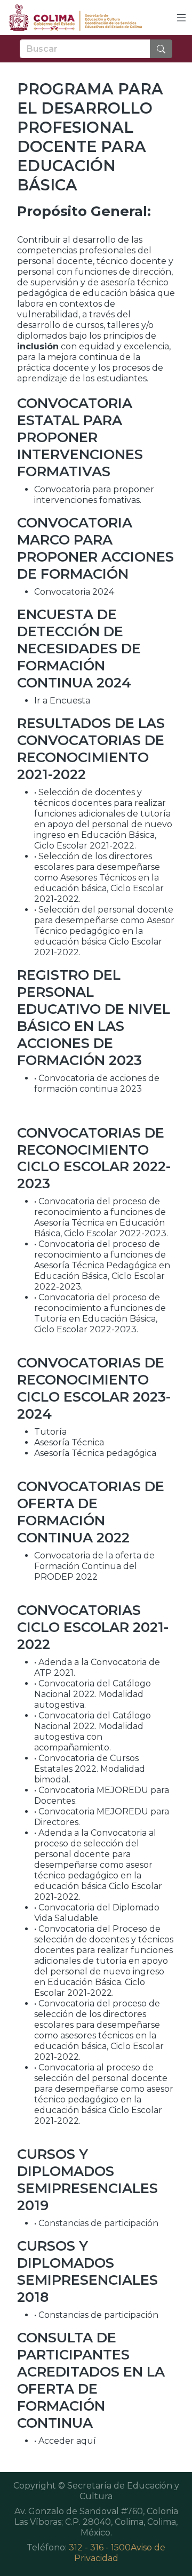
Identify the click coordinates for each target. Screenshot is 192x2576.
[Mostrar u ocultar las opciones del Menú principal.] (181, 18)
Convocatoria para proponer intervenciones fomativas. (94, 495)
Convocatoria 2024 (74, 592)
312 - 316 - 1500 (100, 2547)
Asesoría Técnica (69, 1442)
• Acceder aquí (65, 2441)
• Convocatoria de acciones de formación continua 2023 (97, 1083)
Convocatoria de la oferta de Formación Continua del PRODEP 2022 (94, 1566)
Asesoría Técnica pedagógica (95, 1453)
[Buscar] (161, 49)
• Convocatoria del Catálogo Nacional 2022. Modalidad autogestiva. (93, 1694)
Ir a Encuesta (62, 701)
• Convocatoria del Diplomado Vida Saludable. (97, 1913)
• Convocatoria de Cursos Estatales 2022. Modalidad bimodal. (90, 1769)
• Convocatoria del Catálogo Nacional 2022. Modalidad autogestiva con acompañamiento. (93, 1731)
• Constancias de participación (96, 2223)
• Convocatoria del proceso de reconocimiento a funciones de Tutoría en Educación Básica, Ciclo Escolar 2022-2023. (100, 1313)
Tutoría (50, 1432)
